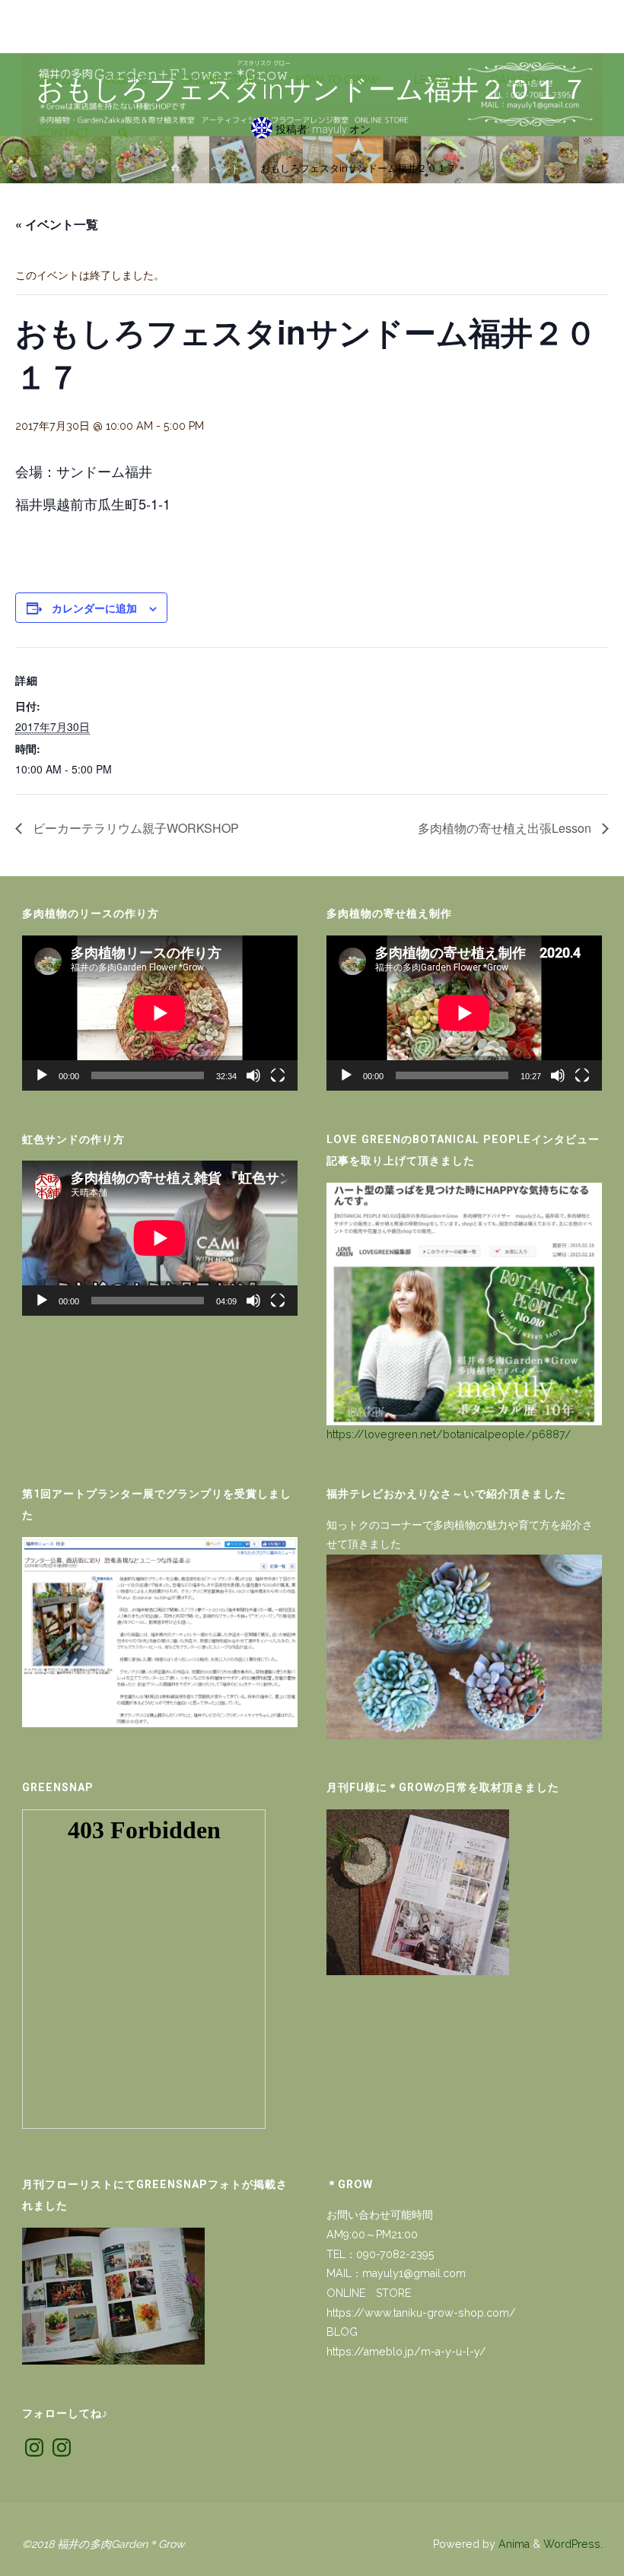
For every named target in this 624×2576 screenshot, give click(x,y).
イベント (221, 168)
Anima (513, 2544)
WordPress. (573, 2544)
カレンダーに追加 (94, 608)
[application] (160, 1013)
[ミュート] (253, 1075)
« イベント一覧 (57, 224)
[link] (123, 134)
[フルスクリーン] (278, 1075)
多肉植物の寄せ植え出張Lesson (506, 828)
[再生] (42, 1075)
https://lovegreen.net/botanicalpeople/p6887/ (449, 1434)
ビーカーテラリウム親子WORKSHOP (134, 828)
